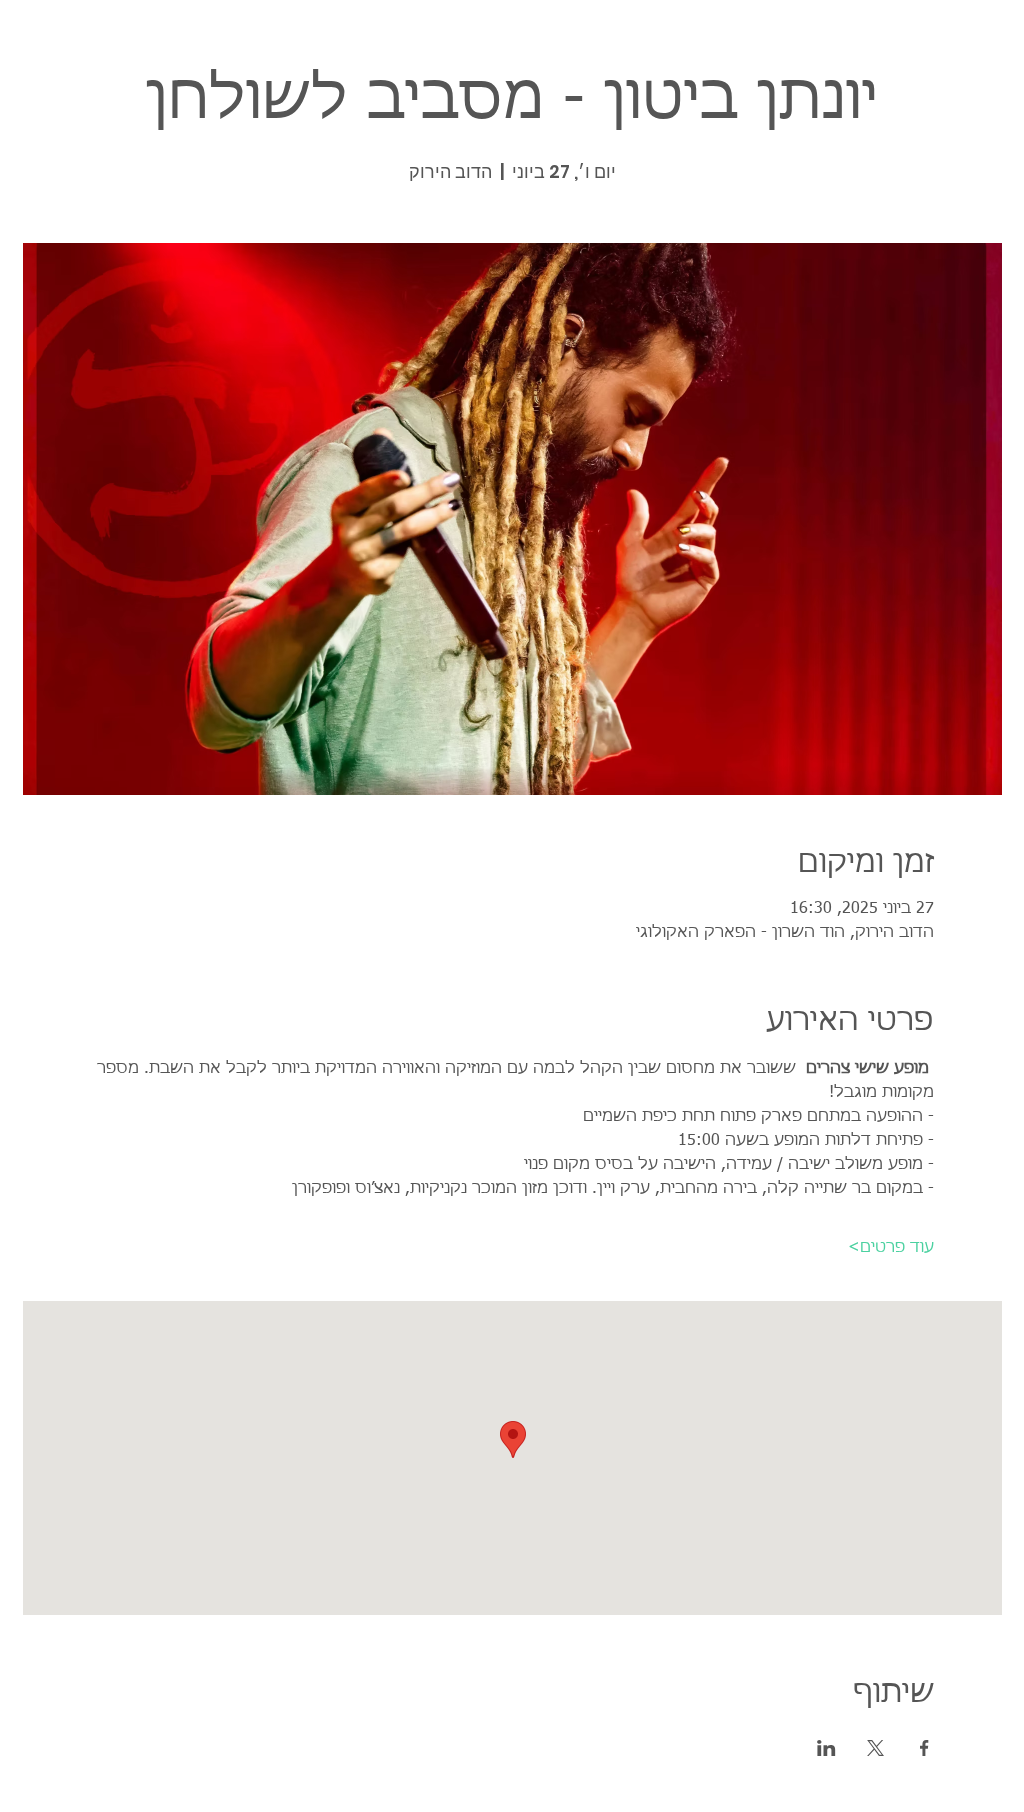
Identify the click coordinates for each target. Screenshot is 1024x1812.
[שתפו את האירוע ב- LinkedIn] (826, 1748)
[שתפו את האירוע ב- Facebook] (924, 1748)
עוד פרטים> (891, 1248)
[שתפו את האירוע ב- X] (875, 1748)
